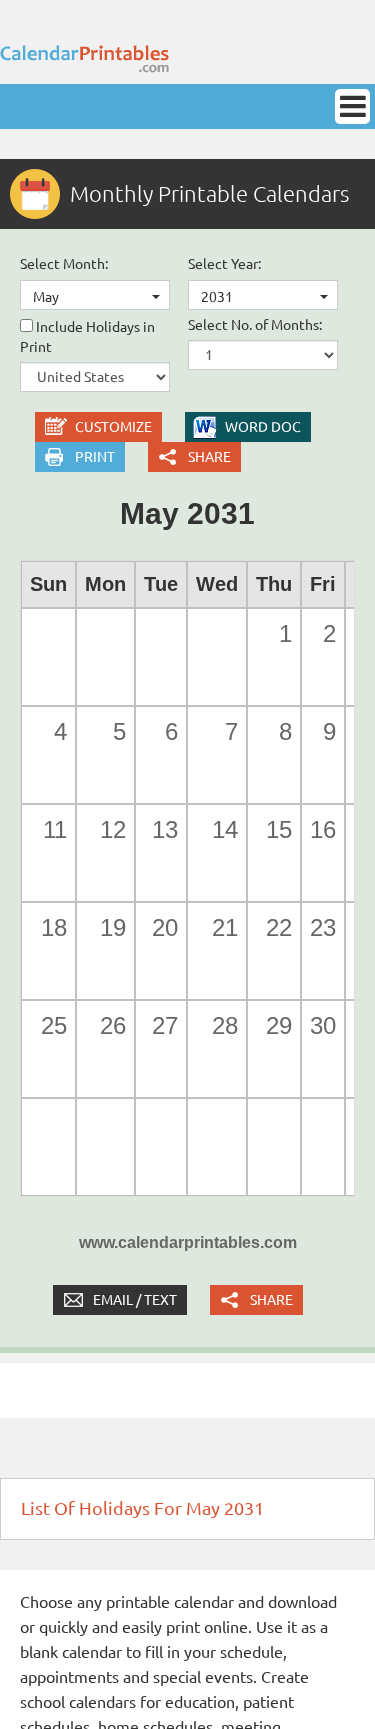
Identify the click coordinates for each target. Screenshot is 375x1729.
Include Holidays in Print (87, 337)
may (46, 297)
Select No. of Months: (255, 325)
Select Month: (64, 264)
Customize (113, 427)
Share (209, 457)
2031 (217, 297)
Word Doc (263, 427)
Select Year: (224, 264)
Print (95, 457)
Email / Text (135, 1300)
